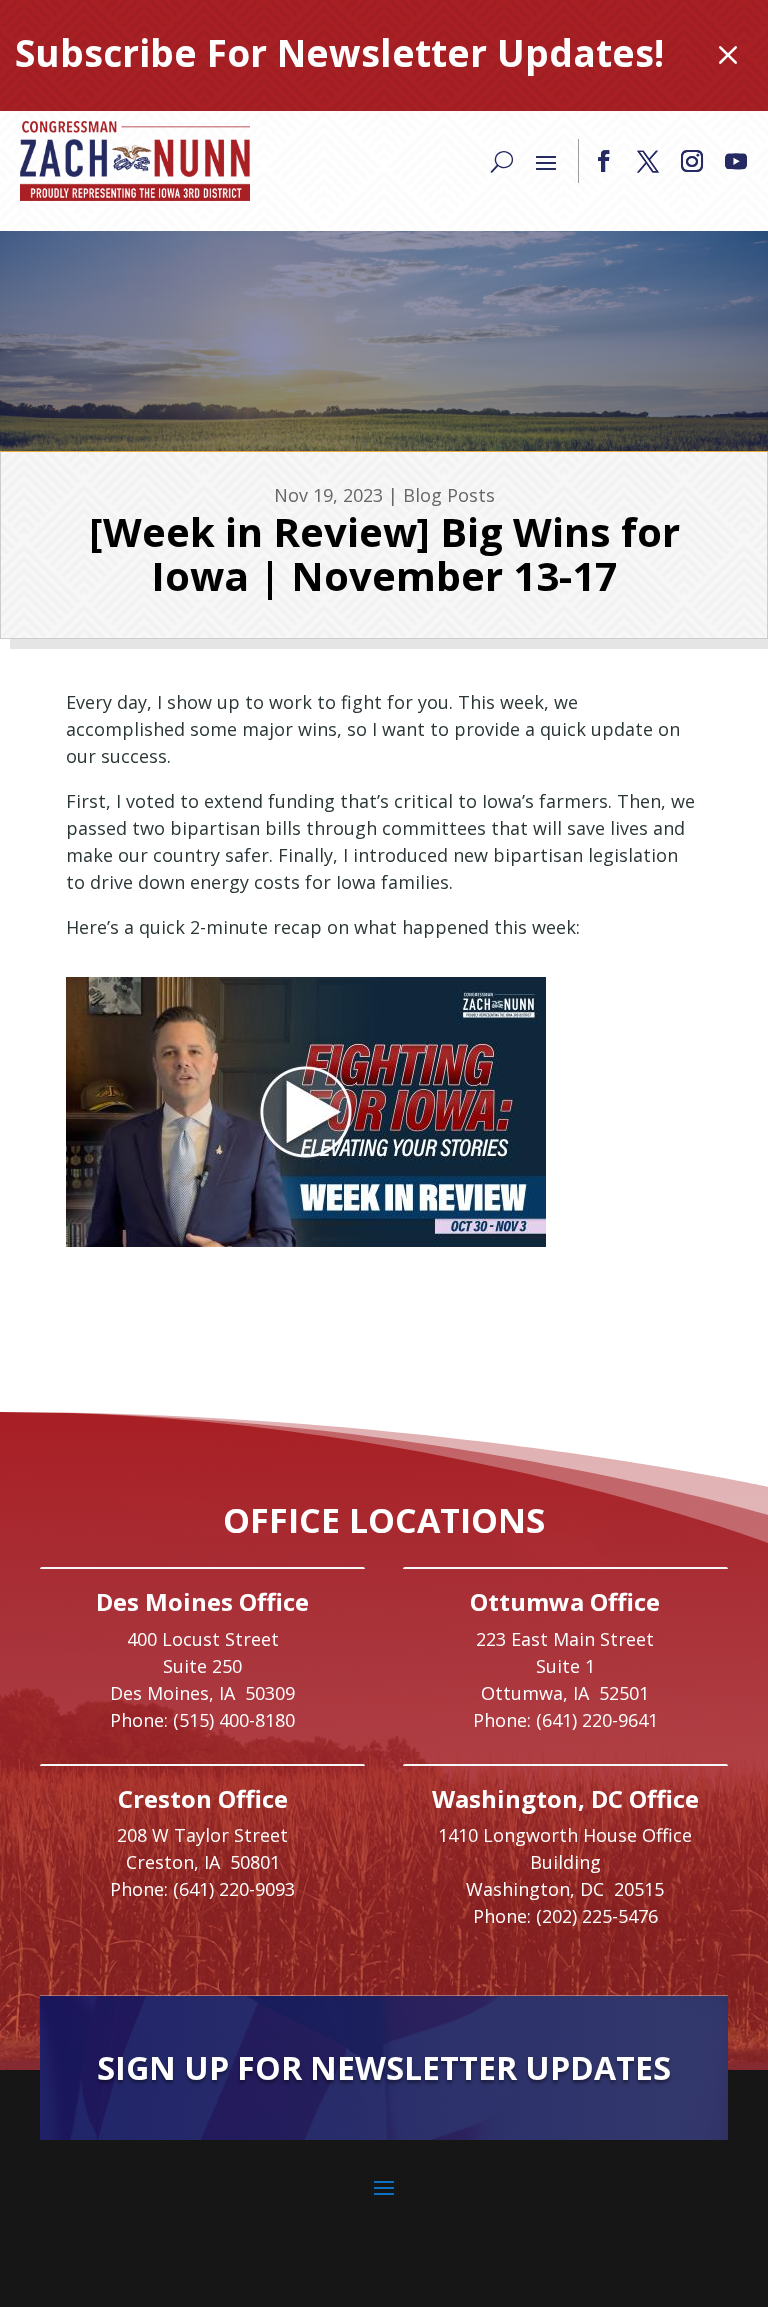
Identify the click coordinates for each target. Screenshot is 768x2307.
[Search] (502, 161)
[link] (135, 161)
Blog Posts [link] (449, 495)
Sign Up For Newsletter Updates (384, 2067)
